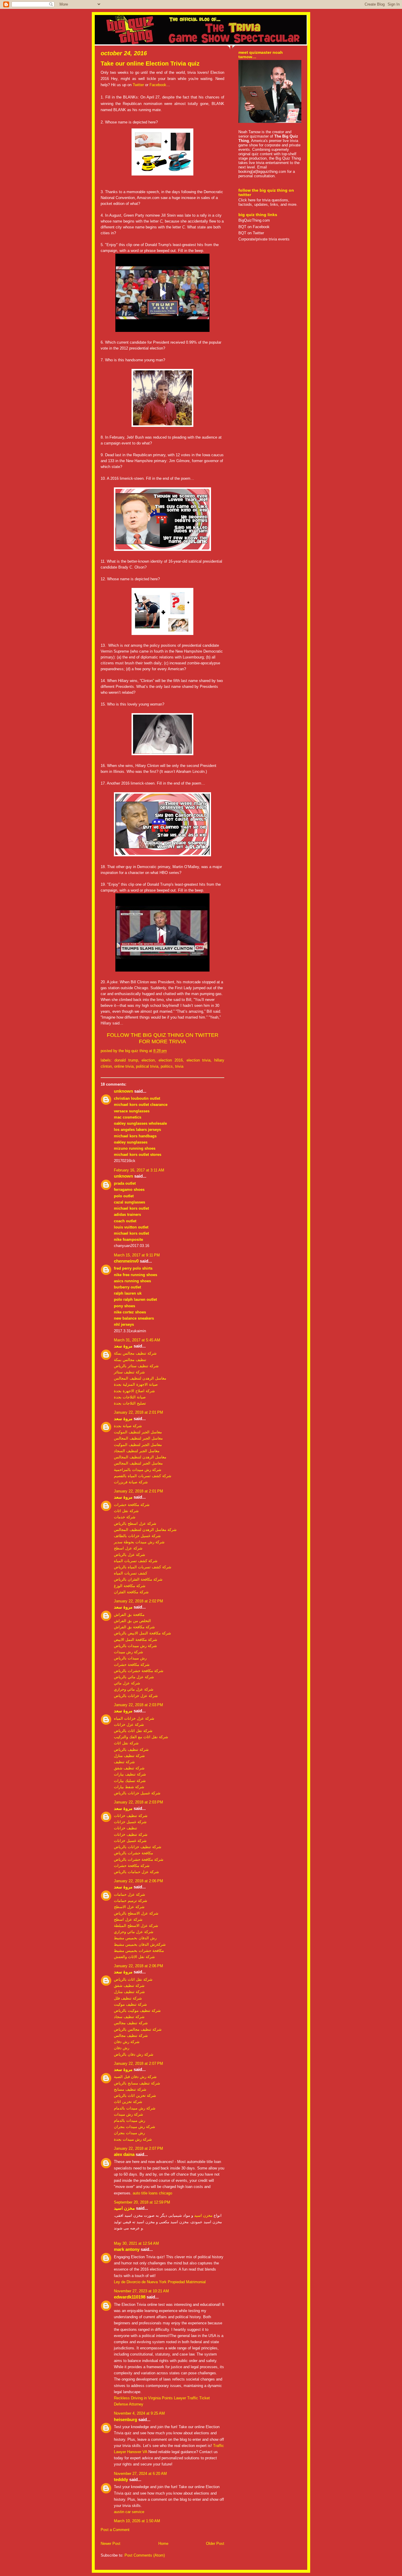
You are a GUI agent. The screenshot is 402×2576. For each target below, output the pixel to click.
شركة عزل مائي (127, 1683)
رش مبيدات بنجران (129, 2133)
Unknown (123, 1091)
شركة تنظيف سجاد (129, 2017)
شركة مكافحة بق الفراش (134, 1627)
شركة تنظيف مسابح (130, 2089)
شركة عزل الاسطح (129, 1907)
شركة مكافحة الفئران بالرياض (138, 1579)
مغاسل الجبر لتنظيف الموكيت (138, 1432)
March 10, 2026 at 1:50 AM (137, 2521)
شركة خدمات (125, 1517)
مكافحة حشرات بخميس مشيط (139, 1951)
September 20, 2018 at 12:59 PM (142, 2202)
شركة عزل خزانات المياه (134, 1718)
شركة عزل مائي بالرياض (134, 1677)
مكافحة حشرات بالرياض (133, 1853)
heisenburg (126, 2420)
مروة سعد (123, 1346)
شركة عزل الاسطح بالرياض (136, 1913)
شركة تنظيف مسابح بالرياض (137, 2083)
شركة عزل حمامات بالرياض (136, 1872)
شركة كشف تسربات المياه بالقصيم (143, 1476)
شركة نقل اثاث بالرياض (133, 1731)
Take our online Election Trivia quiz (150, 63)
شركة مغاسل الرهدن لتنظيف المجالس (145, 1530)
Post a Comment (115, 2530)
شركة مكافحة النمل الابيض (136, 1640)
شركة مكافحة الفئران (131, 1592)
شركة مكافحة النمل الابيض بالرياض (142, 1633)
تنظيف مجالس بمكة (130, 1360)
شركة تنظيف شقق (129, 1768)
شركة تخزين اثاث (128, 2102)
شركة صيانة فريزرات (131, 1482)
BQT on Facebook (254, 227)
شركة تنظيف (124, 1762)
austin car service (129, 2512)
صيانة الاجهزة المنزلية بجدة (136, 1384)
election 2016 (171, 1060)
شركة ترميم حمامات (131, 1901)
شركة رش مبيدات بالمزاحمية (138, 1470)
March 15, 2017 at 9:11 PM (137, 1255)
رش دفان (122, 2048)
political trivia (147, 1066)
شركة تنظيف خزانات (131, 1816)
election (148, 1060)
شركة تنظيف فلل (128, 1998)
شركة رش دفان (127, 2042)
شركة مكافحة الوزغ (130, 1586)
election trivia (199, 1060)
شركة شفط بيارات (129, 1787)
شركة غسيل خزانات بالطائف (137, 1536)
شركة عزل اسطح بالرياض (135, 1523)
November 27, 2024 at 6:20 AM (140, 2474)
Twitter (138, 85)
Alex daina (124, 2154)
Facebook (158, 85)
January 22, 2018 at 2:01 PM (138, 1412)
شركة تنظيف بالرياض (131, 1750)
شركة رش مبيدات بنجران (134, 2127)
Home (163, 2544)
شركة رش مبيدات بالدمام (135, 2108)
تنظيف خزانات (126, 1828)
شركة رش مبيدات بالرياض (135, 1646)
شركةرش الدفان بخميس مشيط (140, 1944)
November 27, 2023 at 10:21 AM (141, 2291)
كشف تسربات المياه (131, 1573)
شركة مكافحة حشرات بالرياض (139, 1671)
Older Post (215, 2544)
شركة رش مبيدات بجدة (133, 2139)
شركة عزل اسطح (128, 1548)
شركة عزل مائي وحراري (134, 1689)
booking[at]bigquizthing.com (262, 172)
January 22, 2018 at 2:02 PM (138, 1601)
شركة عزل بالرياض (129, 1555)
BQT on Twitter (251, 233)
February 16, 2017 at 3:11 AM (139, 1170)
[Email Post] (169, 1051)
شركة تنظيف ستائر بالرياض (136, 1366)
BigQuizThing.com (254, 220)
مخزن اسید (124, 2208)
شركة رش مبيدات (128, 1652)
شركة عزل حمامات (129, 1894)
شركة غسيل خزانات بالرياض (137, 1793)
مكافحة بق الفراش (129, 1615)
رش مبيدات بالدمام (129, 2121)
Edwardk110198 (130, 2297)
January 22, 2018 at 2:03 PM (138, 1705)
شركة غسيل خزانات (130, 1822)
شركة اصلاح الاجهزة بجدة (134, 1391)
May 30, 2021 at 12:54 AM (136, 2243)
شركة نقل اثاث (126, 1511)
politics (167, 1066)
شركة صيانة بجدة (128, 1426)
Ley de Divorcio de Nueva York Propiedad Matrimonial (160, 2282)
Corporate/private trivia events (264, 239)
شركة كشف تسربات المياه (136, 1561)
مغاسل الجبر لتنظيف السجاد (137, 1451)
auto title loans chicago (152, 2193)
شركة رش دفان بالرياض (134, 2054)
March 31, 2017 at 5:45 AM (137, 1340)
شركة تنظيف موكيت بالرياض (137, 2011)
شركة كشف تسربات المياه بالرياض (143, 1567)
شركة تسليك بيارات (130, 1781)
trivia (179, 1066)
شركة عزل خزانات (129, 1725)
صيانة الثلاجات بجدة (130, 1397)
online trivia (124, 1066)
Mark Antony (127, 2249)
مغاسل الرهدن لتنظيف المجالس (140, 1378)
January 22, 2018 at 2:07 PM (138, 2063)
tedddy (121, 2480)
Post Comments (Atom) (145, 2555)
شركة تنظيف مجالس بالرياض (138, 2029)
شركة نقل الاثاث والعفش (134, 1957)
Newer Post (111, 2544)
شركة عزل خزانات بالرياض (136, 1696)
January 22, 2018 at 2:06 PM (138, 1881)
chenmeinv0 (126, 1261)
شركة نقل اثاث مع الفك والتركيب (141, 1737)
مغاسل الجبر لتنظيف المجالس (138, 1438)
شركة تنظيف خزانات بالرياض (138, 1847)
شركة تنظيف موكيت (130, 2004)
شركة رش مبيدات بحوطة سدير (139, 1542)
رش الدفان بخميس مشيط (135, 1938)
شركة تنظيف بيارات (130, 1774)
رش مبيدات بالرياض (130, 1658)
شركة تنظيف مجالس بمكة (135, 1353)
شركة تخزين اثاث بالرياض (135, 2096)
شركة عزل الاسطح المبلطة (136, 1926)
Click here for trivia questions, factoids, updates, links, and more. (268, 202)
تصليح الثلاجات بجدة (130, 1403)
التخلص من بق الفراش (132, 1621)
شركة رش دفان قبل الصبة (135, 2077)
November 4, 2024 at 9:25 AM (139, 2413)
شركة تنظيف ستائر (129, 1372)
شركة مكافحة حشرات (132, 1505)
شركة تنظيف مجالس (131, 2023)
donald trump (126, 1060)
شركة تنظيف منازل (129, 1756)
